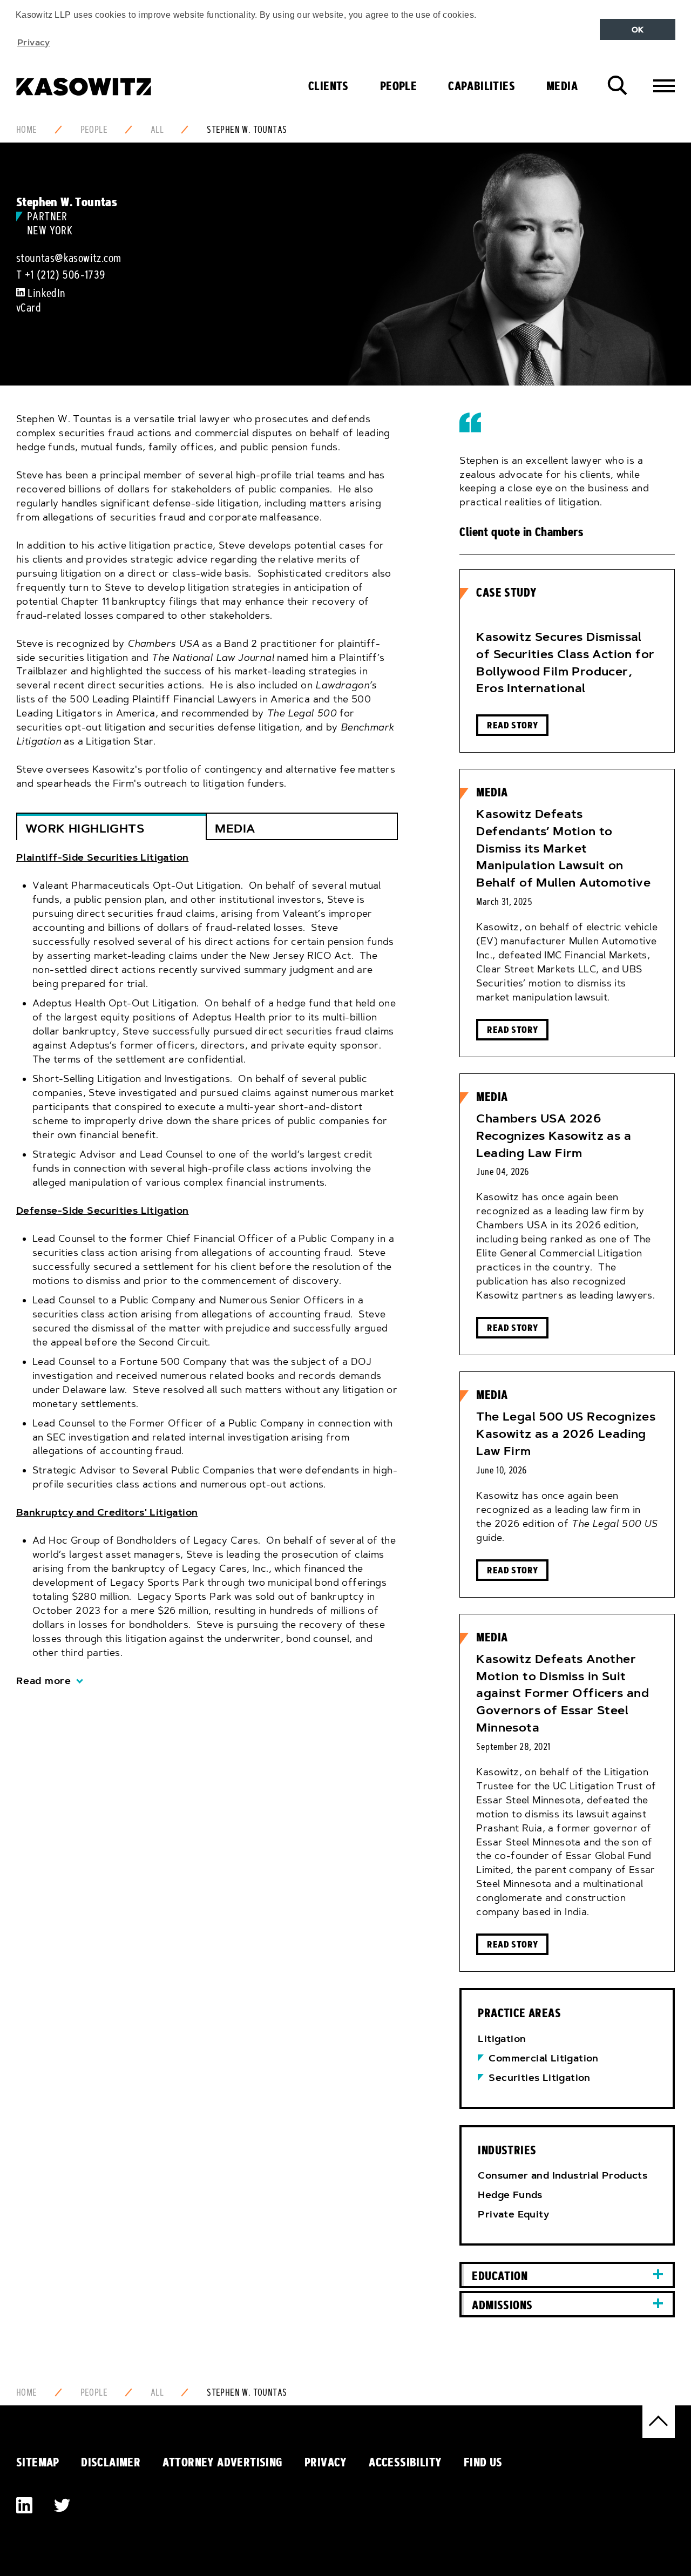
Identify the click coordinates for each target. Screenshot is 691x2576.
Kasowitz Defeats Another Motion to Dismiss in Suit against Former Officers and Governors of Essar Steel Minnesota (563, 1693)
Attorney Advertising (223, 2462)
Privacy (326, 2462)
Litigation (502, 2039)
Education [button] (500, 2276)
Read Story (512, 725)
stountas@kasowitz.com (69, 258)
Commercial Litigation (543, 2058)
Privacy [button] (34, 42)
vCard (29, 308)
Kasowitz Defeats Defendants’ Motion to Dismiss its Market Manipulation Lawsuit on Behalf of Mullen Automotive (563, 848)
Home (27, 130)
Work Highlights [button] (85, 829)
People (398, 86)
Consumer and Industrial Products (563, 2175)
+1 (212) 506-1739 (65, 275)
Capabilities (482, 86)
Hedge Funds (510, 2195)
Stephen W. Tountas (247, 130)
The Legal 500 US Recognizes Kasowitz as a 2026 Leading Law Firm (566, 1434)
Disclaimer (111, 2462)
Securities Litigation (539, 2078)
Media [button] (235, 829)
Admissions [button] (502, 2305)
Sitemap (38, 2462)
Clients (328, 86)
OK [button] (638, 30)
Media (562, 86)
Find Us (483, 2462)
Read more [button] (44, 1681)
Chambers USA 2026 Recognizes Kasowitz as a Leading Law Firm (554, 1136)
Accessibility (405, 2462)
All (157, 130)
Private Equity (513, 2214)
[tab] (207, 1270)
